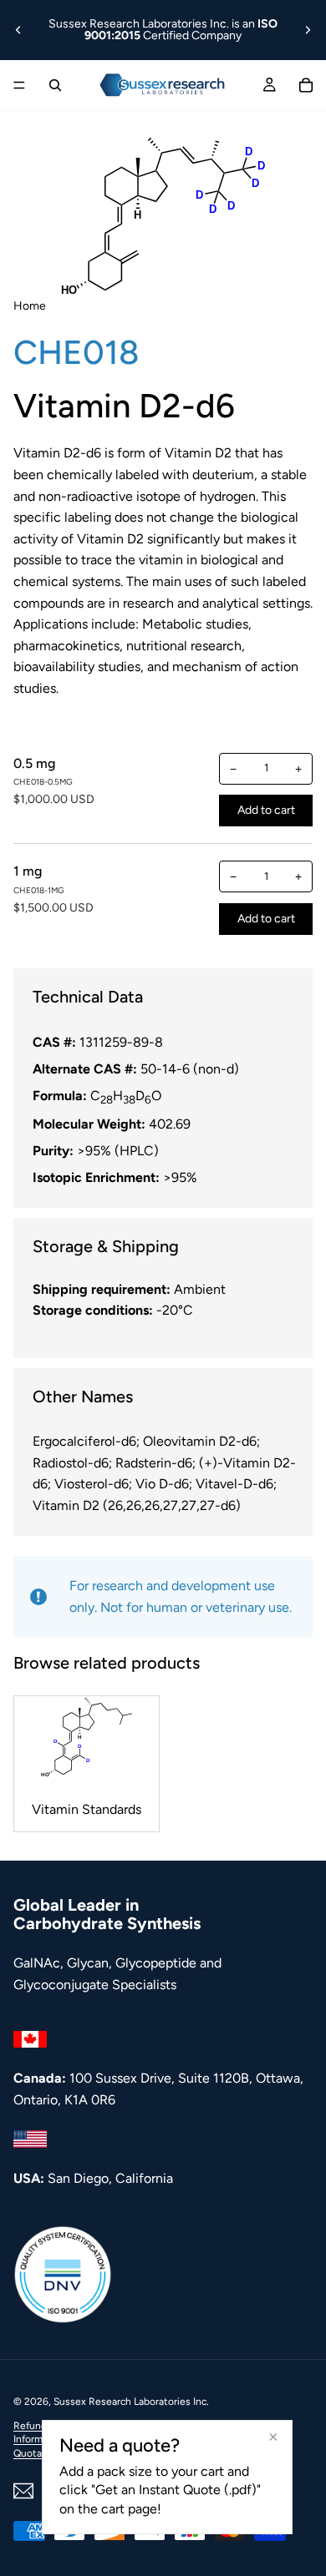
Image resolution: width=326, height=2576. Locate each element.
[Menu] (19, 85)
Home (30, 306)
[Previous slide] (18, 30)
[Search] (55, 85)
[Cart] (306, 85)
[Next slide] (308, 30)
